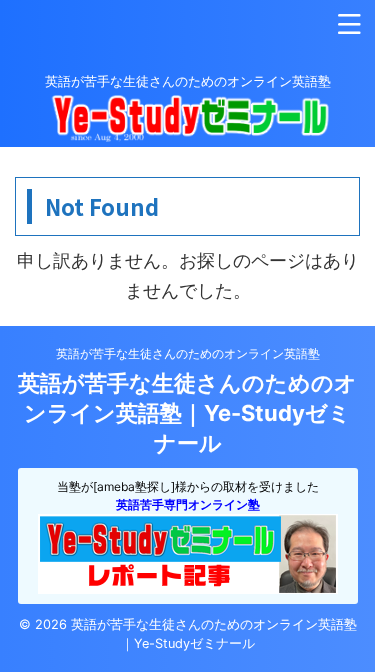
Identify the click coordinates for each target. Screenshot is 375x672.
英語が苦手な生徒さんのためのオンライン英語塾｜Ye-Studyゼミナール (187, 413)
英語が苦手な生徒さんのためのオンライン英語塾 (188, 353)
